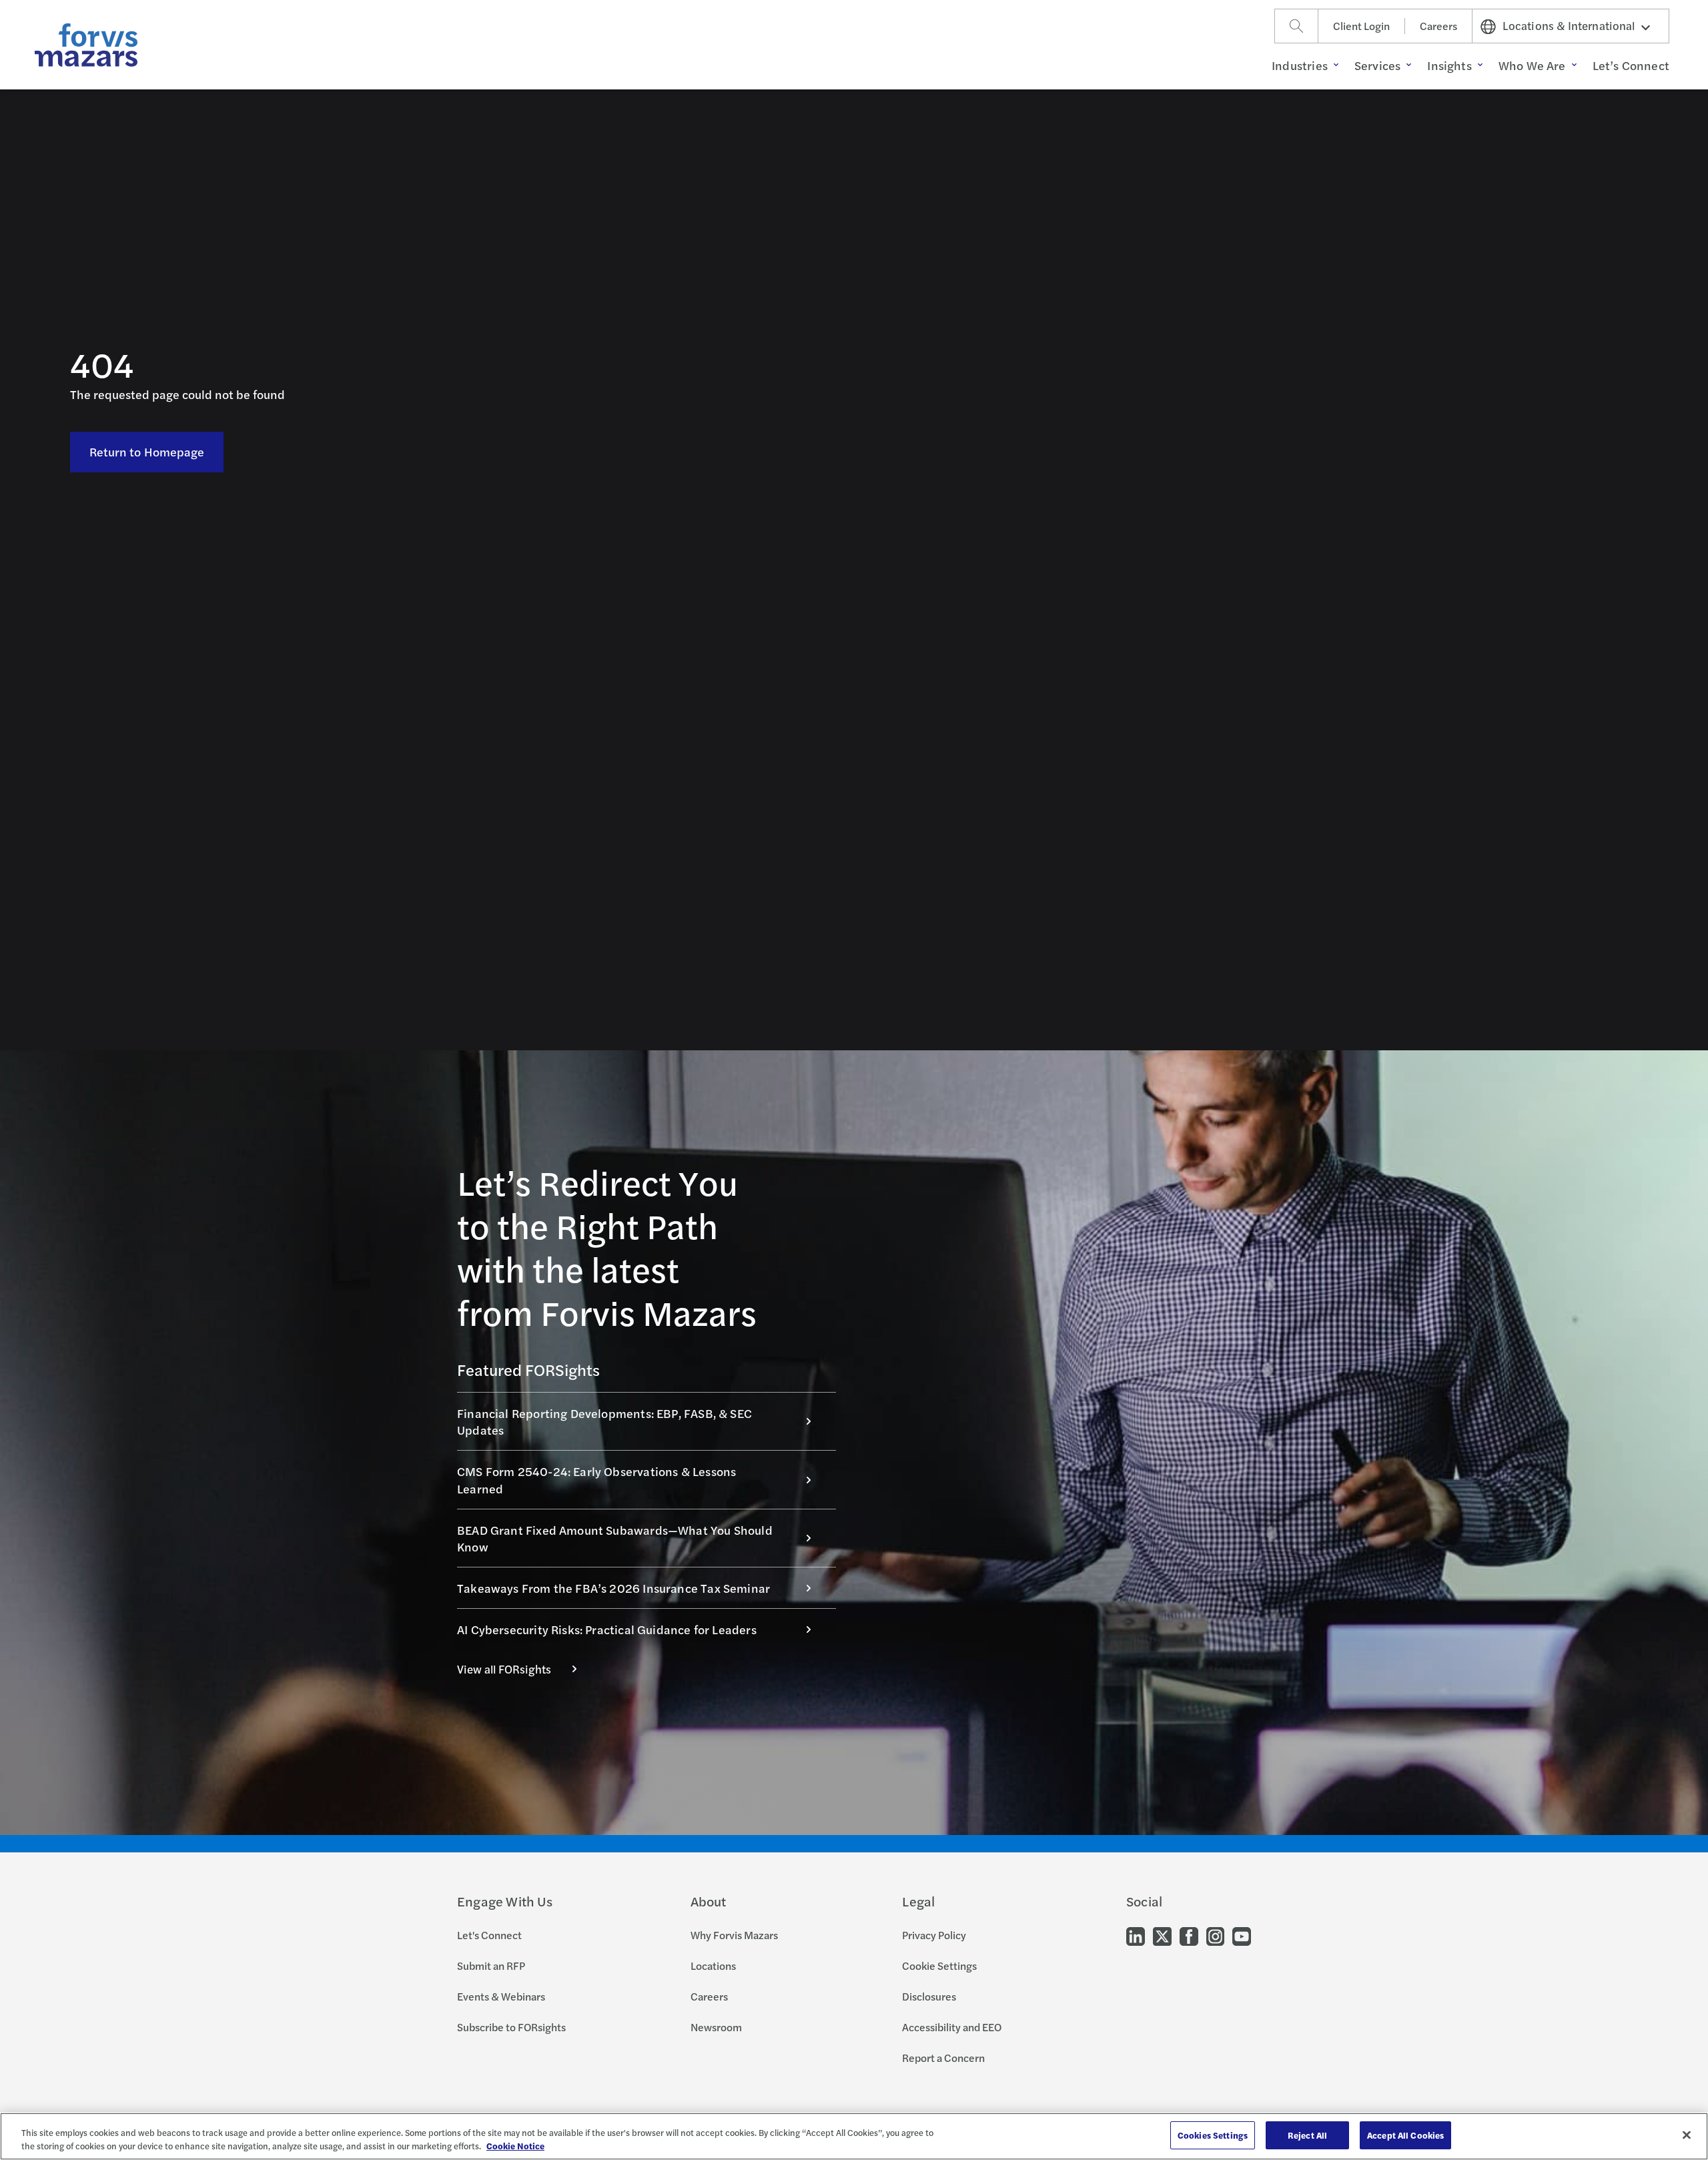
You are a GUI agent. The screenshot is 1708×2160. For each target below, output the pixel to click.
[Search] (1296, 26)
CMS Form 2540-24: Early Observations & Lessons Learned (596, 1479)
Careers (1438, 26)
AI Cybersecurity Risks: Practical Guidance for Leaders (607, 1629)
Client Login (1361, 26)
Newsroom (716, 2027)
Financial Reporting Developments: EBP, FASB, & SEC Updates (604, 1421)
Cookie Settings (939, 1965)
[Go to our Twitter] (1162, 1935)
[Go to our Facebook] (1189, 1935)
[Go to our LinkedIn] (1136, 1935)
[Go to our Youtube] (1242, 1935)
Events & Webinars (501, 1996)
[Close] (1687, 2135)
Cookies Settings (1213, 2135)
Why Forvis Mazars (734, 1935)
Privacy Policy (934, 1935)
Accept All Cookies (1405, 2135)
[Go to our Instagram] (1215, 1935)
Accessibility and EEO (952, 2027)
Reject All (1307, 2135)
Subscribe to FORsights (511, 2027)
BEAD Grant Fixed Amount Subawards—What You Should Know (615, 1538)
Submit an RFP (491, 1965)
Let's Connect (489, 1935)
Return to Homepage (147, 451)
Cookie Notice (515, 2146)
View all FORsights (504, 1669)
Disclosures (929, 1996)
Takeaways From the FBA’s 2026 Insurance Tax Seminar (613, 1588)
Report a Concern (943, 2058)
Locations (713, 1965)
